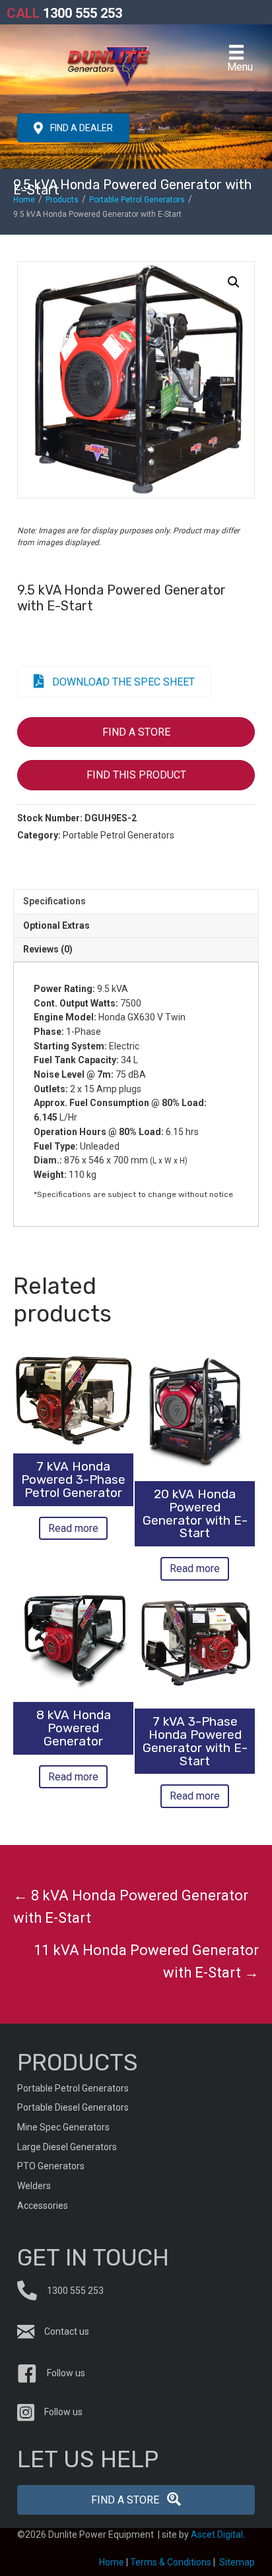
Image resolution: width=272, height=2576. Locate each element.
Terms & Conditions (171, 2562)
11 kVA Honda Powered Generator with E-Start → (146, 1961)
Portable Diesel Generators (73, 2107)
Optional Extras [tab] (56, 925)
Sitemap (237, 2562)
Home (24, 200)
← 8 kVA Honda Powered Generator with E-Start (131, 1907)
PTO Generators (51, 2166)
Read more (73, 1528)
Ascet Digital (217, 2534)
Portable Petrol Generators (137, 200)
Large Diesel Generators (67, 2147)
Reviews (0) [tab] (48, 949)
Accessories (43, 2206)
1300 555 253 (64, 13)
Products (62, 200)
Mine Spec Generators (63, 2127)
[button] (234, 282)
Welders (34, 2186)
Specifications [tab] (54, 901)
